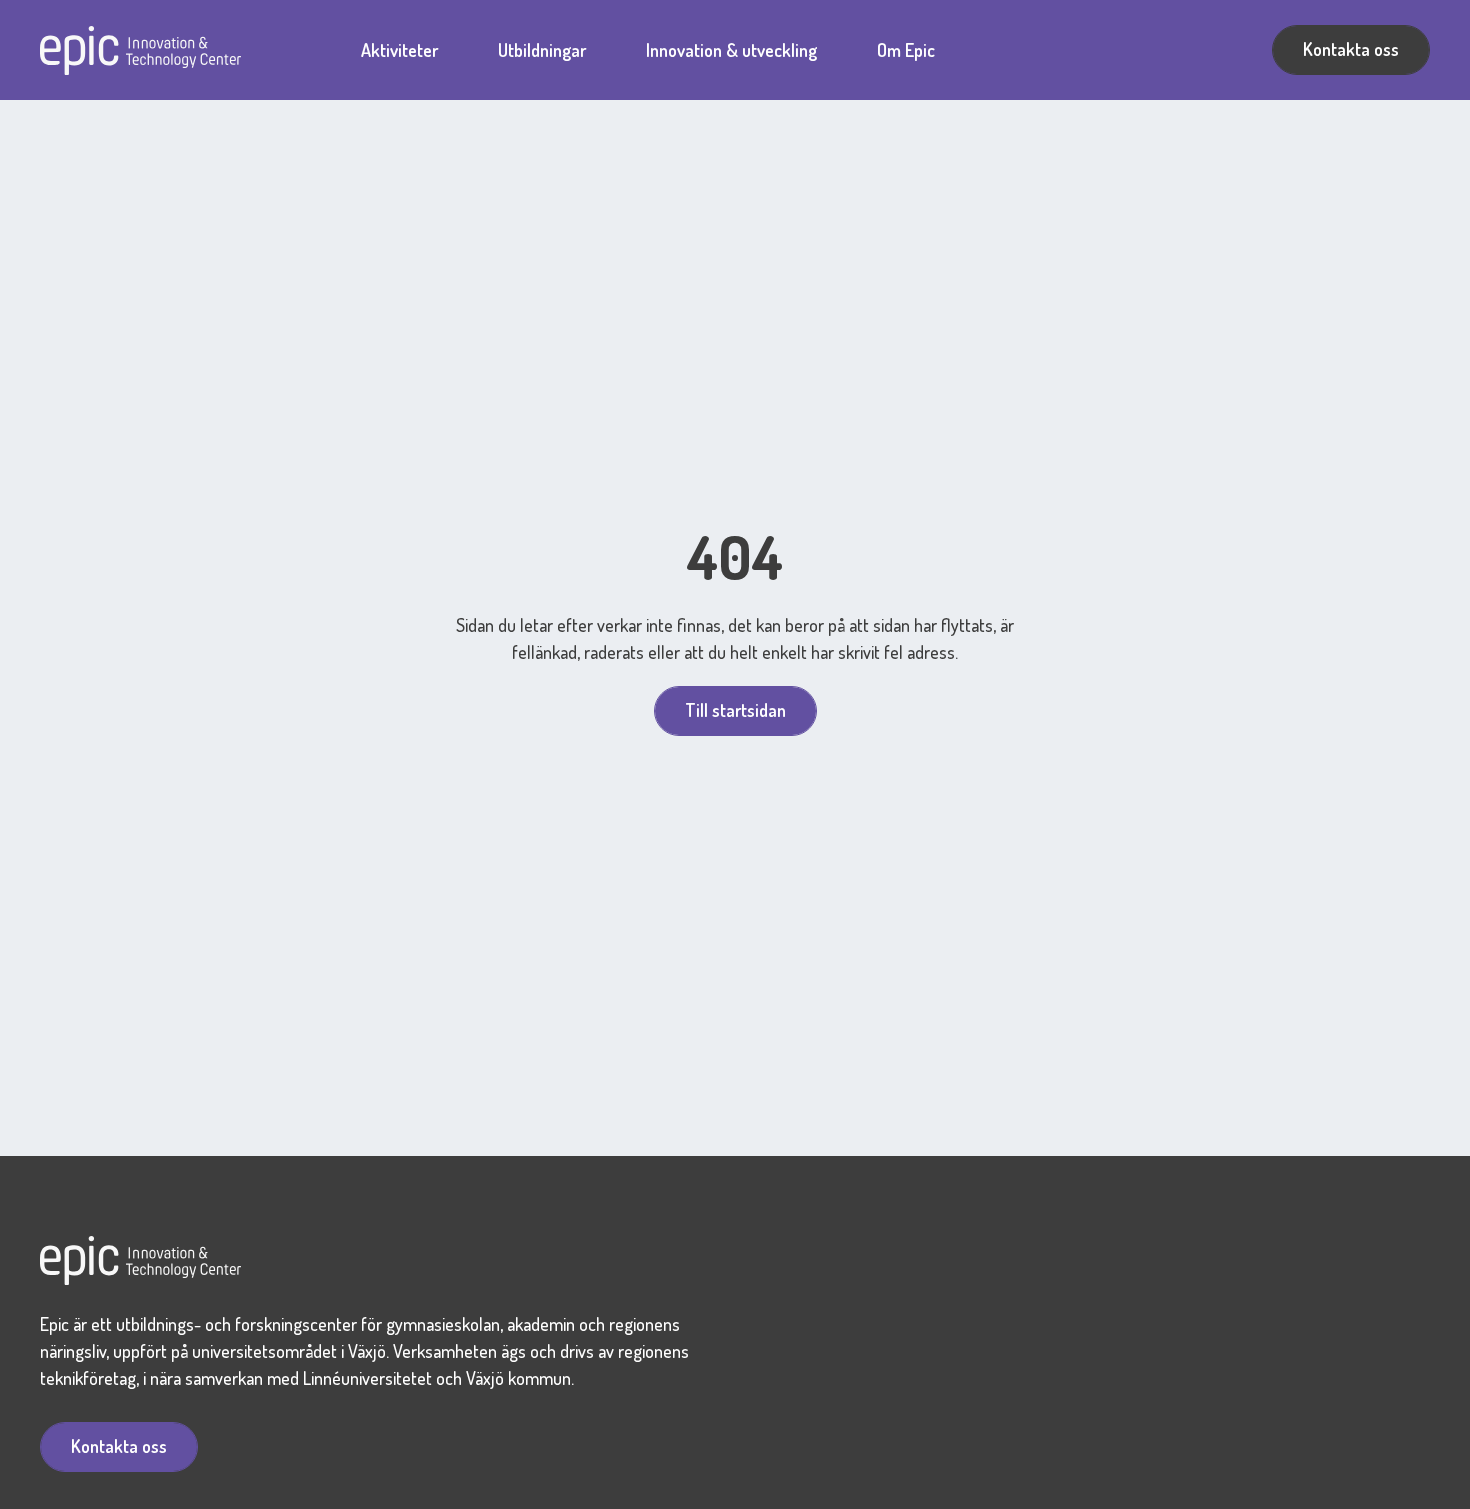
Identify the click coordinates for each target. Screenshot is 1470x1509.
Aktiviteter (399, 50)
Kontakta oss (1351, 49)
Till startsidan (735, 710)
